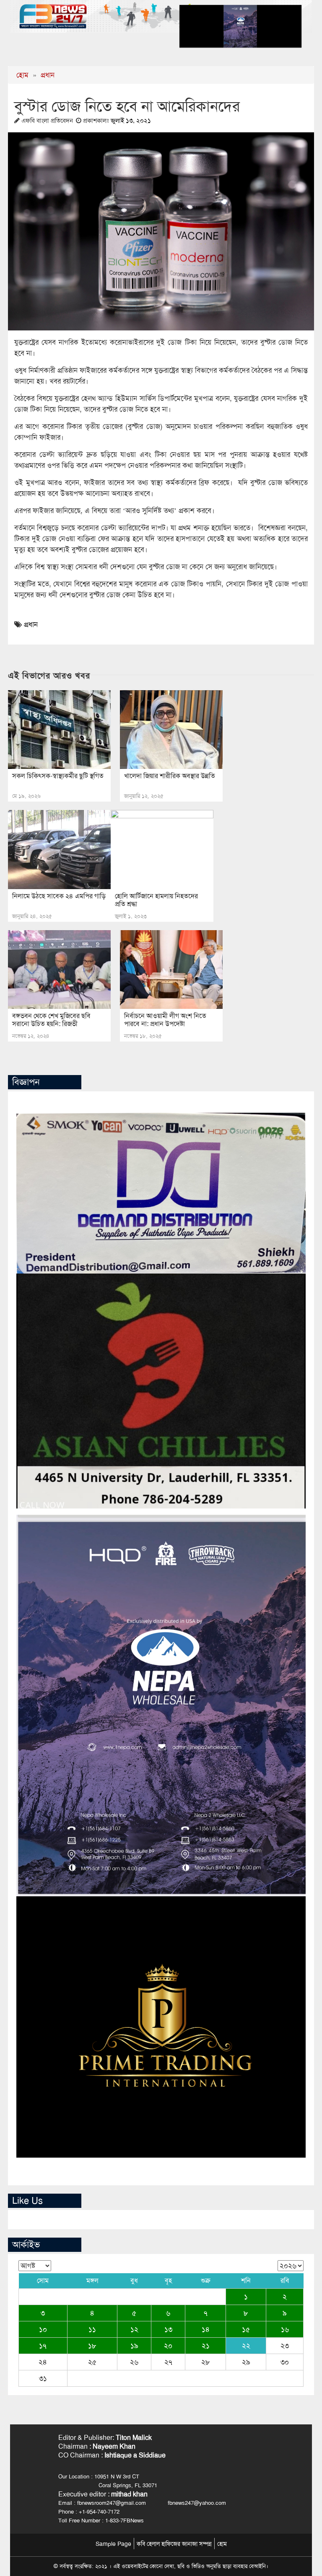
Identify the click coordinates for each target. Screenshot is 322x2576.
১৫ (246, 2329)
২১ (206, 2346)
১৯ (134, 2346)
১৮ (92, 2346)
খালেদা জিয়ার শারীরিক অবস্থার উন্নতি (170, 776)
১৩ (168, 2329)
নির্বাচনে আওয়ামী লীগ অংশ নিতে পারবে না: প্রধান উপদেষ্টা (165, 1020)
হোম (22, 75)
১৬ (285, 2329)
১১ (92, 2329)
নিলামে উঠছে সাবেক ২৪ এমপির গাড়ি (59, 896)
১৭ (43, 2346)
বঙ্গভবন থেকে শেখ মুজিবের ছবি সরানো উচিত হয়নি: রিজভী (51, 1020)
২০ (168, 2346)
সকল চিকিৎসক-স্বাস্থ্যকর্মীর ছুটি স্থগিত (58, 776)
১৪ (206, 2329)
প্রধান (48, 75)
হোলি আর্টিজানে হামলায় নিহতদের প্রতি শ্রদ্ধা (156, 900)
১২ (134, 2329)
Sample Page (113, 2544)
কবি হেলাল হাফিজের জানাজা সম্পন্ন (174, 2544)
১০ (43, 2329)
